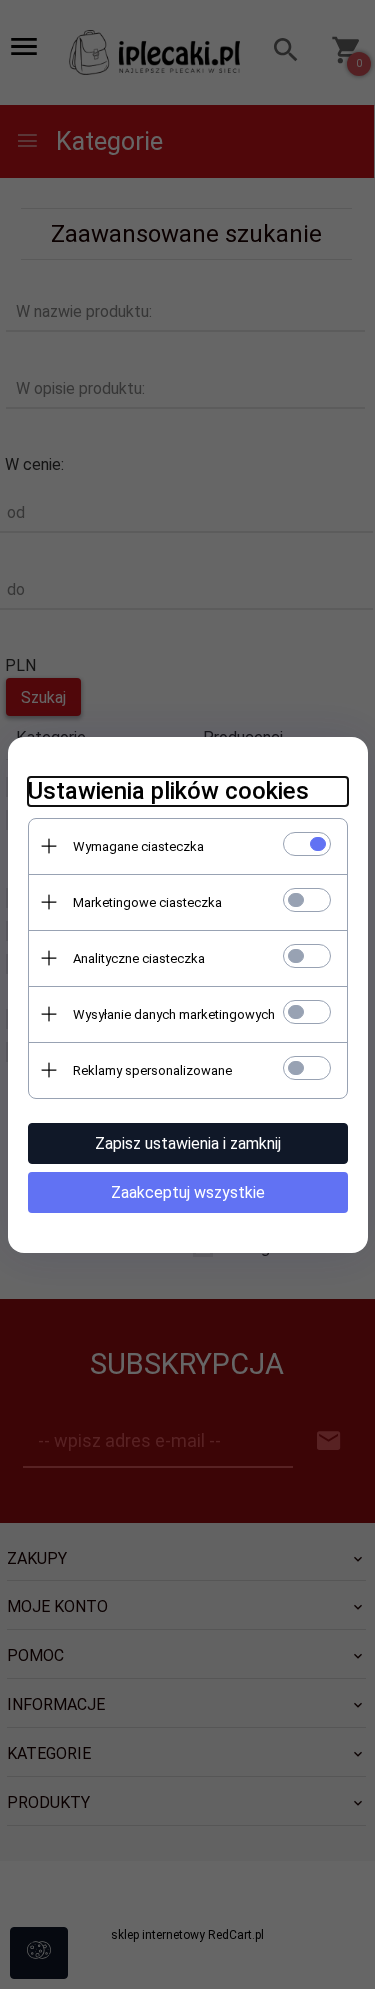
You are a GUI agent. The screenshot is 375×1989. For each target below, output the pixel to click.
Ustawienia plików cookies (168, 791)
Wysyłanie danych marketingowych (174, 1014)
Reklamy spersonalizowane (152, 1070)
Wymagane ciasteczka (138, 846)
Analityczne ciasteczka (139, 958)
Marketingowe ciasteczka (147, 902)
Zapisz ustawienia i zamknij (188, 1143)
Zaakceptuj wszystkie (188, 1192)
